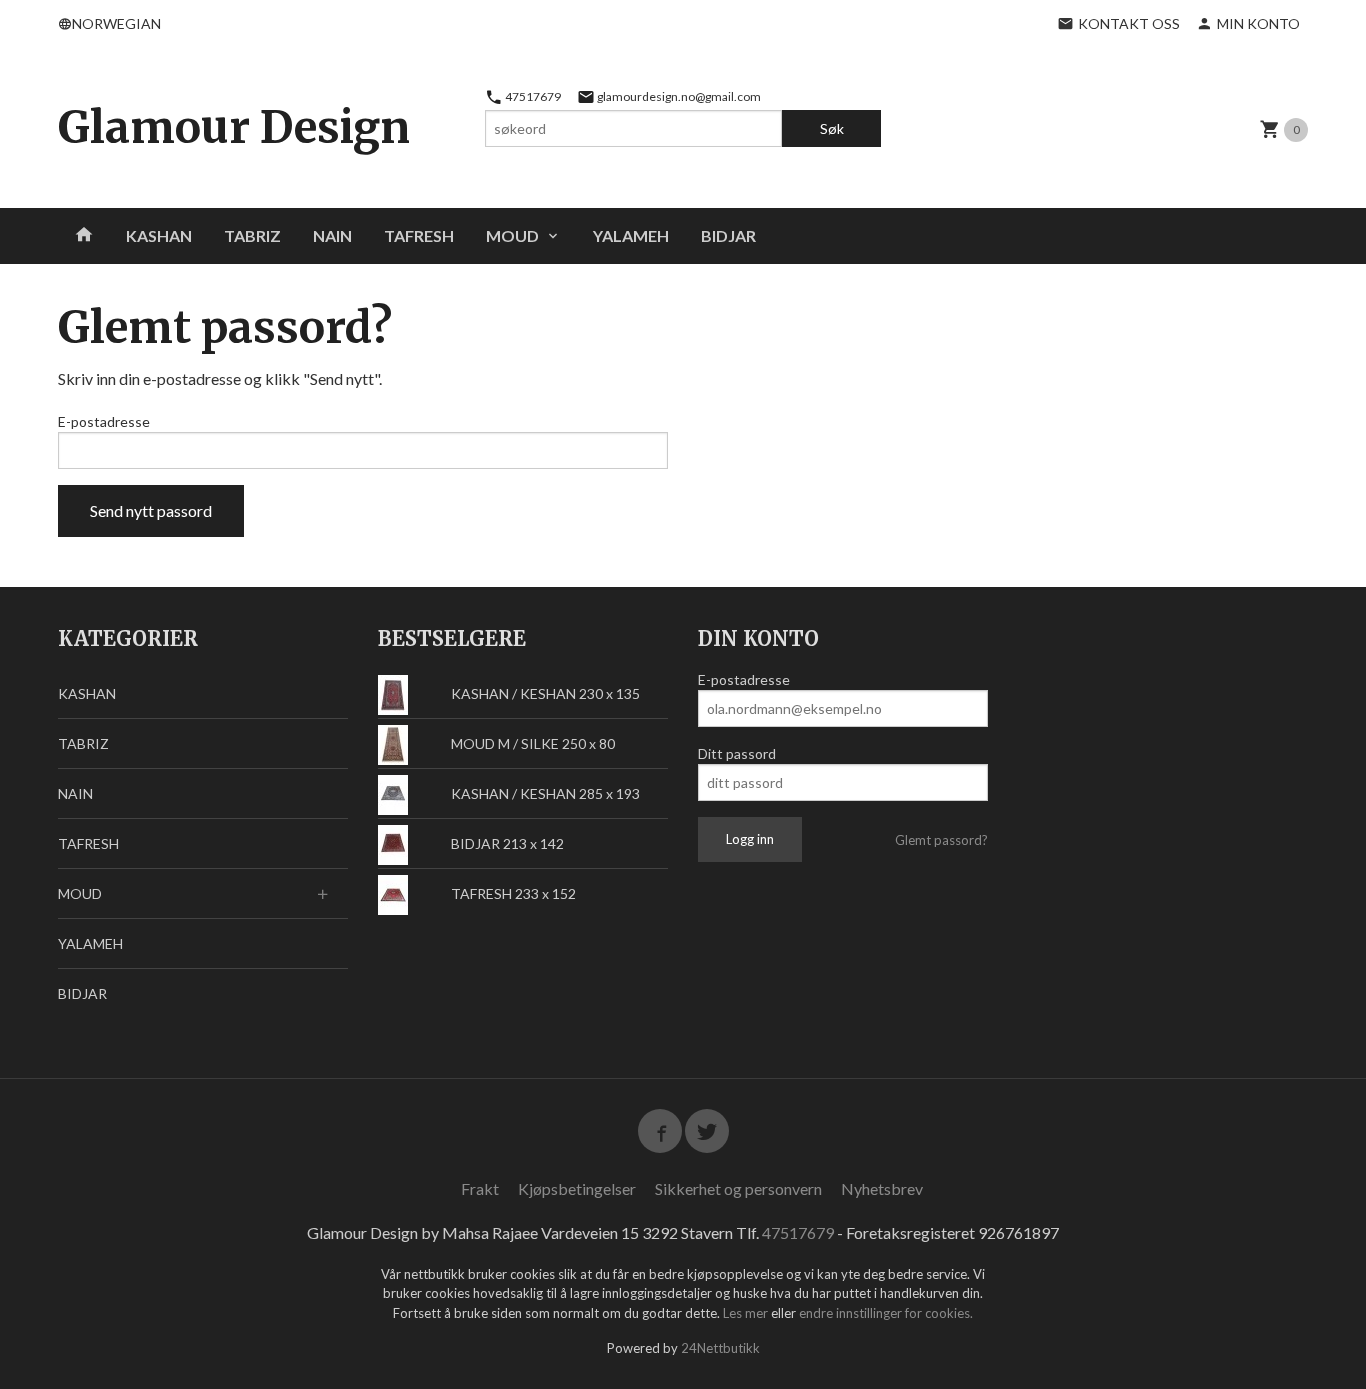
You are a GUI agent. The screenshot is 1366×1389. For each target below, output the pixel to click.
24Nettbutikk (720, 1348)
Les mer (747, 1313)
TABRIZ (252, 235)
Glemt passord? (941, 840)
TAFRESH (419, 235)
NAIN (332, 235)
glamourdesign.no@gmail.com (678, 96)
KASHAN (159, 235)
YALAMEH (631, 235)
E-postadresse (104, 421)
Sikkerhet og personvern (738, 1188)
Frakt (480, 1188)
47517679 (532, 96)
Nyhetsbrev (882, 1188)
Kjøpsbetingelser (577, 1188)
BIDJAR (728, 235)
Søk (832, 128)
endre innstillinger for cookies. (886, 1313)
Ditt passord (737, 753)
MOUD (512, 235)
